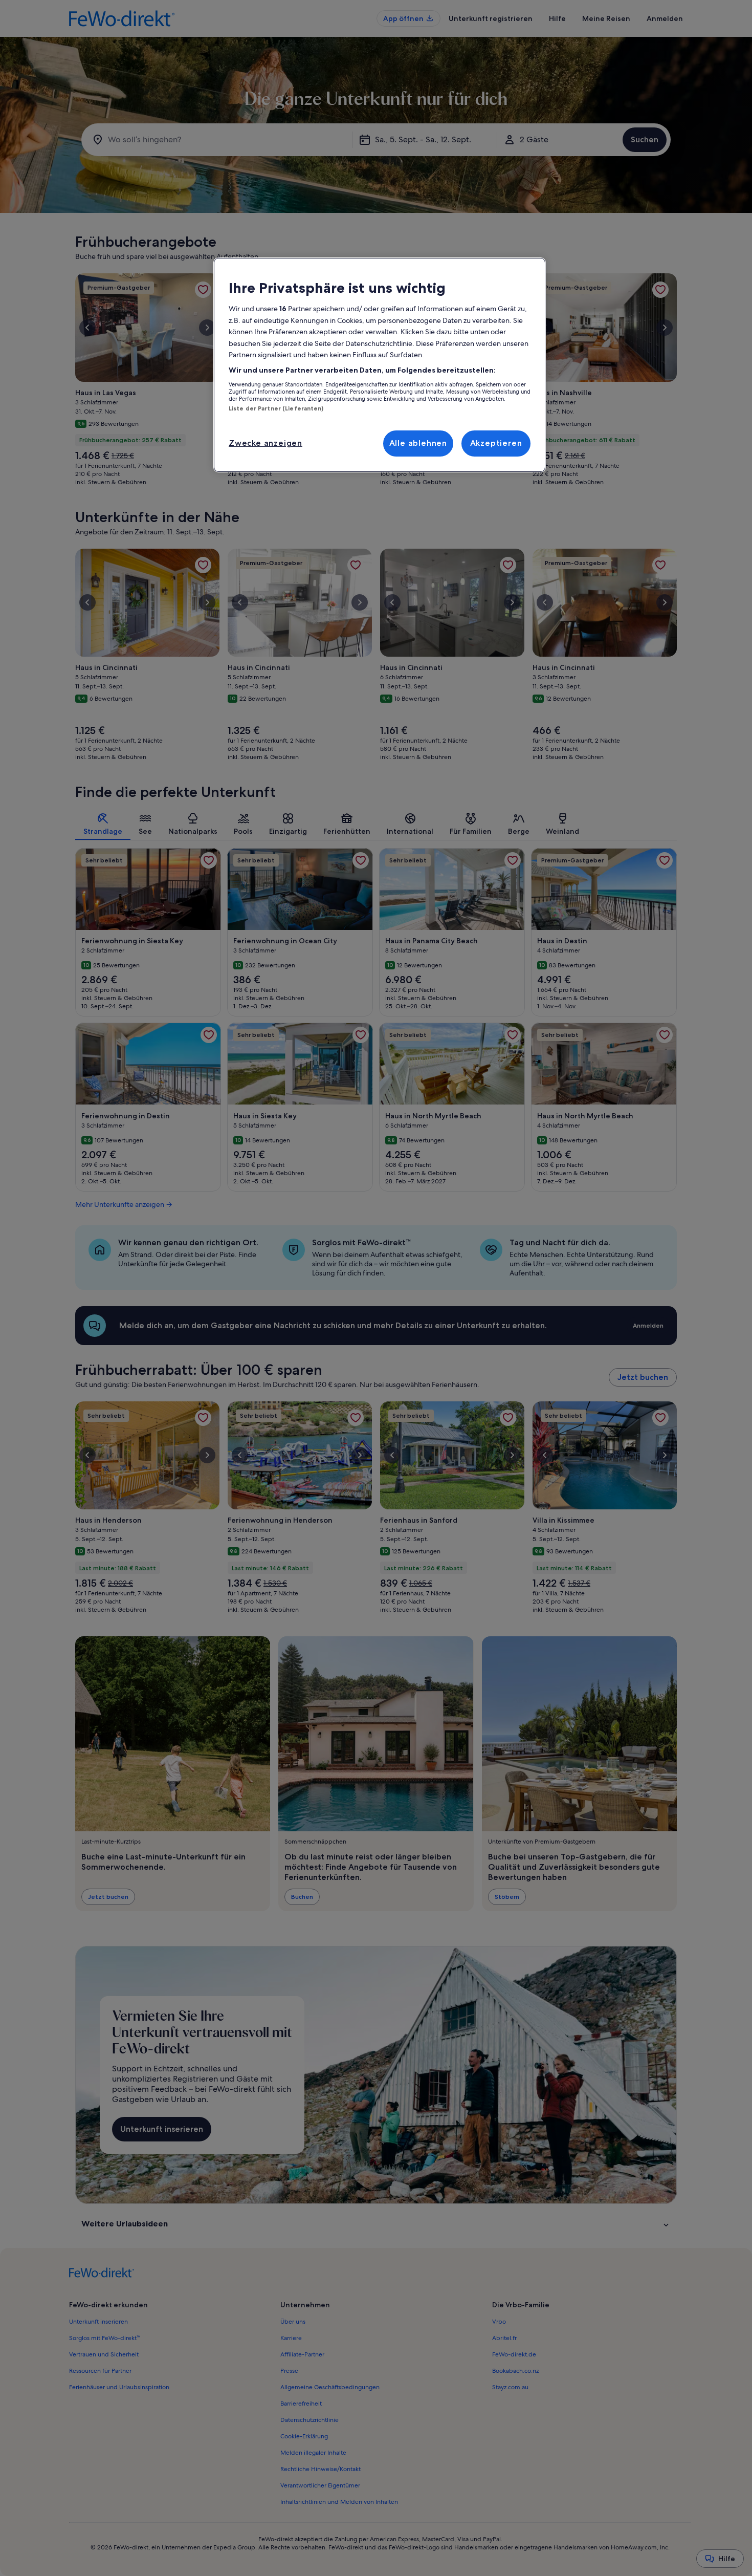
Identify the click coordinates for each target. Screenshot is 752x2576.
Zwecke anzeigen (266, 443)
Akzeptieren (496, 443)
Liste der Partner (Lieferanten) (276, 408)
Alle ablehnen (418, 443)
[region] (380, 365)
